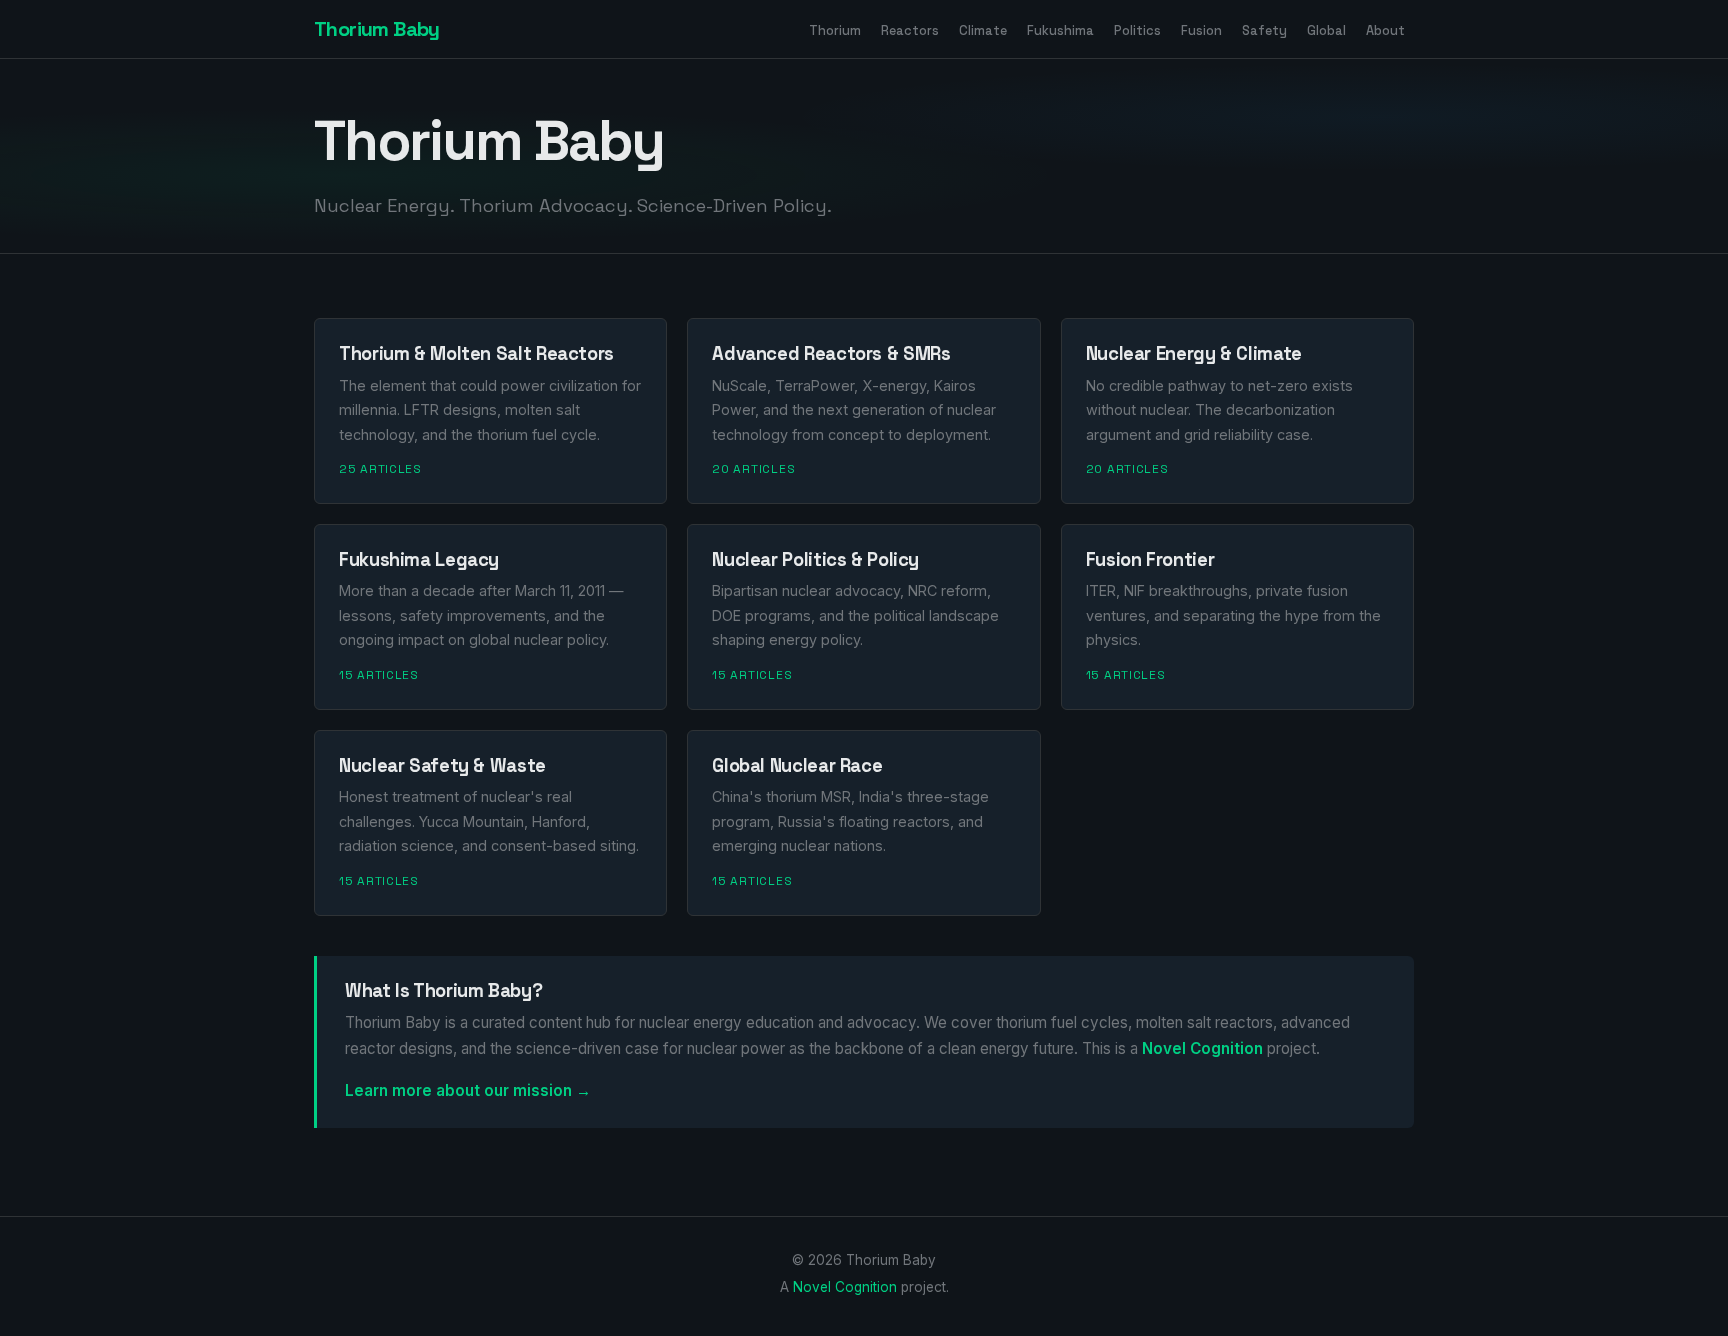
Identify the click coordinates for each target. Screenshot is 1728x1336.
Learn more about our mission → (468, 1090)
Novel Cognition (1202, 1048)
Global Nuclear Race (797, 765)
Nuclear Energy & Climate (1194, 353)
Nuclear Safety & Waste (442, 765)
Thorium (835, 29)
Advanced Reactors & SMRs (831, 353)
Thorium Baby (377, 29)
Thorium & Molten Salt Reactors (476, 353)
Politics (1137, 29)
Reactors (910, 29)
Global (1326, 29)
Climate (983, 29)
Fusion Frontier (1150, 559)
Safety (1264, 29)
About (1385, 29)
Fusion (1201, 29)
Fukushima (1060, 29)
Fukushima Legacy (419, 559)
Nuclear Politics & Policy (815, 559)
